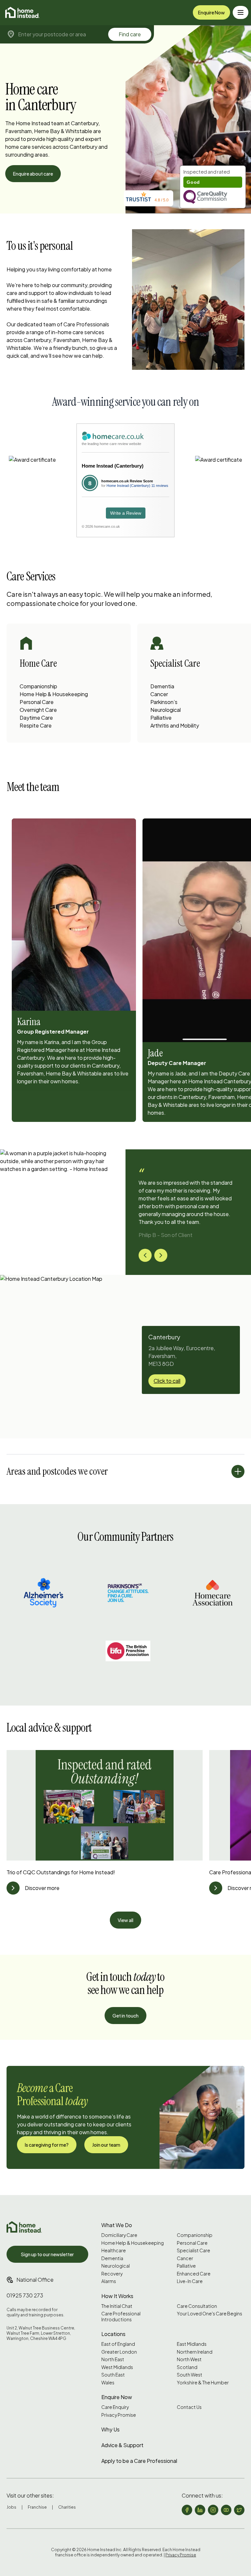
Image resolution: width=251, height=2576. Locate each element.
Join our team (106, 2145)
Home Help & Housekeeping (54, 694)
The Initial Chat (117, 2306)
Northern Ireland (195, 2352)
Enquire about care (33, 174)
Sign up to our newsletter (47, 2254)
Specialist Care (193, 2250)
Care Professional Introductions (121, 2317)
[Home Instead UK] (24, 2227)
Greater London (119, 2352)
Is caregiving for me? (47, 2145)
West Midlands (117, 2367)
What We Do (117, 2225)
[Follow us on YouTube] (226, 2510)
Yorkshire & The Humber (203, 2383)
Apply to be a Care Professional (139, 2461)
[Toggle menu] (241, 12)
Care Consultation (197, 2306)
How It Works (117, 2296)
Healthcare (114, 2250)
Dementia (162, 686)
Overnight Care (38, 710)
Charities (67, 2507)
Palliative (161, 718)
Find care (130, 34)
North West (189, 2359)
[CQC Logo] (213, 197)
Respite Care (36, 725)
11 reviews (160, 486)
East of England (118, 2344)
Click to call (167, 1381)
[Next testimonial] (161, 1255)
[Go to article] (13, 1888)
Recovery (112, 2274)
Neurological (166, 710)
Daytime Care (36, 718)
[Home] (22, 12)
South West (190, 2375)
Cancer (159, 694)
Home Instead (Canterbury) (113, 466)
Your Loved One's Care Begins (209, 2314)
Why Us (110, 2429)
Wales (108, 2383)
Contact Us (189, 2407)
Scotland (187, 2367)
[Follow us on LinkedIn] (200, 2510)
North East (113, 2359)
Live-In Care (190, 2281)
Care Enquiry (115, 2407)
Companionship (38, 686)
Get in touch (125, 2016)
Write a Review (126, 513)
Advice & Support (122, 2445)
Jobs (11, 2507)
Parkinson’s (164, 702)
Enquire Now (211, 12)
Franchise (37, 2507)
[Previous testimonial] (145, 1255)
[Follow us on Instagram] (213, 2510)
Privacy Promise (119, 2415)
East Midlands (192, 2344)
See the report (200, 172)
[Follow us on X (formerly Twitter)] (239, 2510)
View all (125, 1920)
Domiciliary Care (119, 2235)
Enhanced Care (194, 2274)
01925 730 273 (25, 2295)
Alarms (109, 2281)
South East (113, 2375)
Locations (113, 2334)
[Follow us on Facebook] (187, 2510)
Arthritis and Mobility (175, 725)
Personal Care (37, 702)
